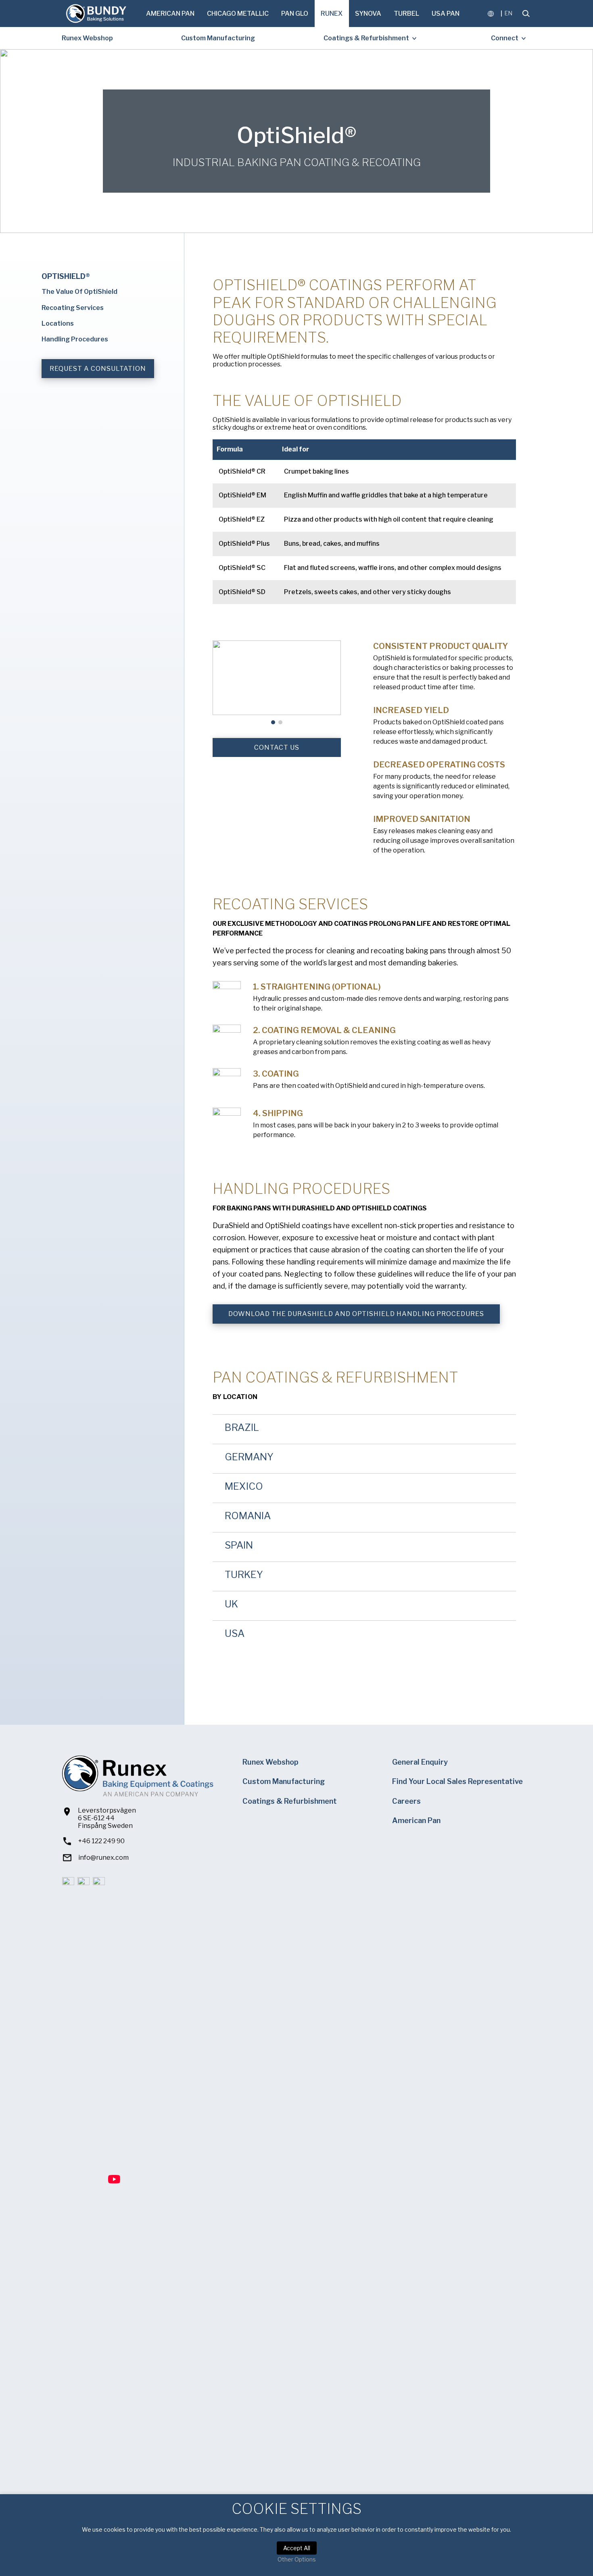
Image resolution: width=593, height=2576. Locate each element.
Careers (406, 1801)
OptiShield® (66, 276)
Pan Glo (295, 14)
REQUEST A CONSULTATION (98, 369)
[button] (219, 686)
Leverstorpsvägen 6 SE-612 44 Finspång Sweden (107, 1818)
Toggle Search (526, 14)
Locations (58, 323)
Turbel (406, 14)
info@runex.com (103, 1858)
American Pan (170, 14)
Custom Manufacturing (218, 38)
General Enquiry (420, 1762)
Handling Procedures (75, 339)
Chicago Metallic (238, 14)
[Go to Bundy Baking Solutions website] (96, 14)
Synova (368, 14)
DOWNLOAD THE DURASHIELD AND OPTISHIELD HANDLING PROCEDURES (356, 1314)
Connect (505, 38)
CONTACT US (277, 747)
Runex (332, 14)
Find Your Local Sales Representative (457, 1781)
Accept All (297, 2548)
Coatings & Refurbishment (366, 38)
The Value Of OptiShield (79, 292)
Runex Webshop (87, 38)
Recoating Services (73, 308)
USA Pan (446, 14)
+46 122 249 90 (101, 1841)
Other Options (297, 2559)
